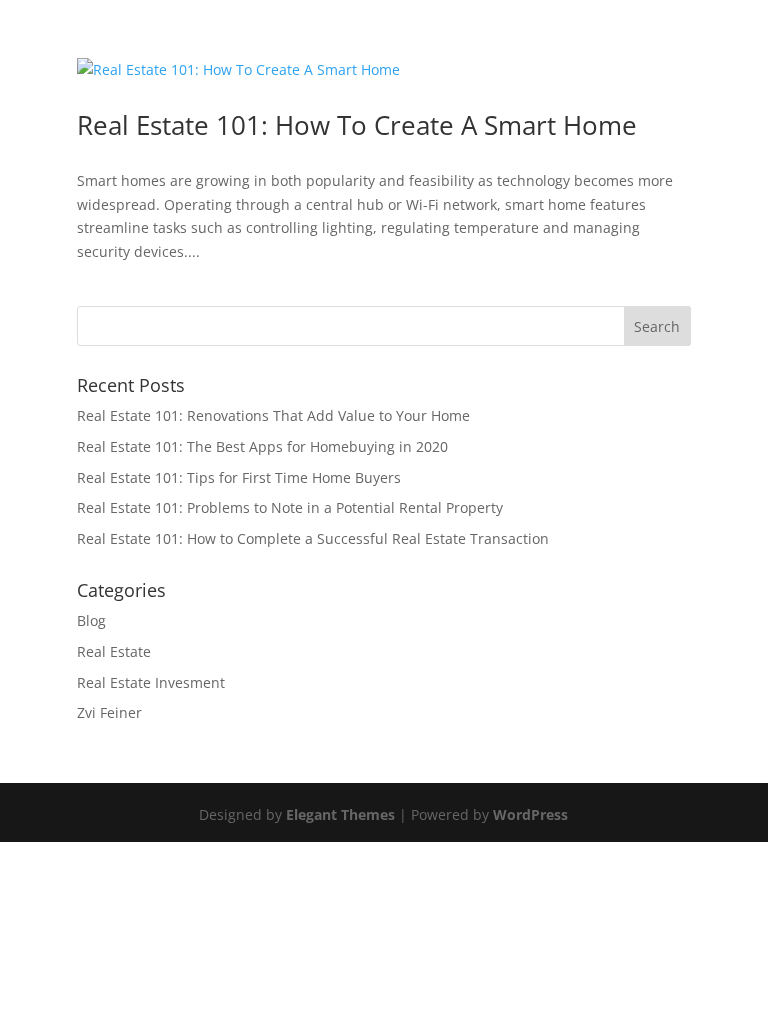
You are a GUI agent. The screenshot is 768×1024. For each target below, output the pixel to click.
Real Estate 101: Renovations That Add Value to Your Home (273, 415)
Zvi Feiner (109, 712)
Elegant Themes (340, 814)
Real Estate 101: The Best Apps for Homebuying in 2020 (262, 446)
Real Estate (114, 651)
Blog (91, 620)
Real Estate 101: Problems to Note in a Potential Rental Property (290, 507)
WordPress (530, 814)
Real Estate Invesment (151, 682)
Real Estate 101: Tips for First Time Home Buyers (239, 477)
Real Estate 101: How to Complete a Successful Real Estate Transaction (313, 538)
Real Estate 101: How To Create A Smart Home (357, 125)
